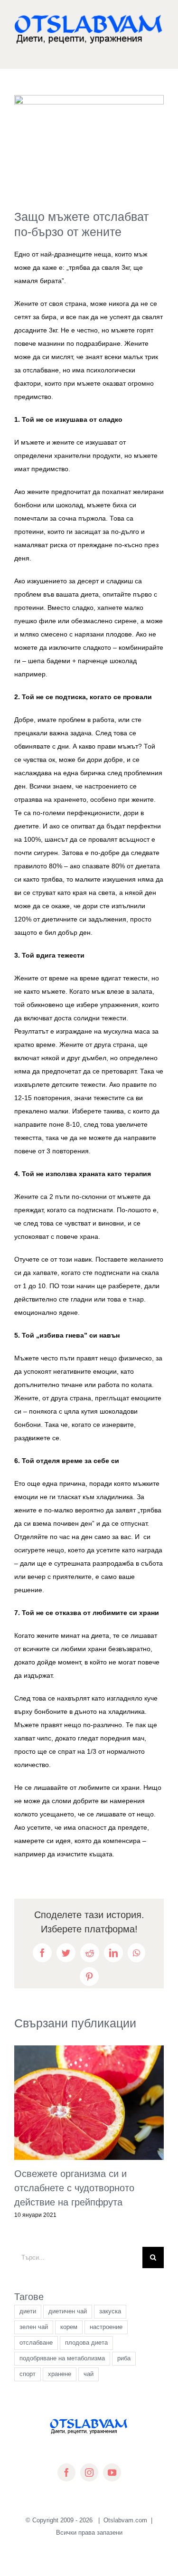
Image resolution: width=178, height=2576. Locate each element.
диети (28, 2311)
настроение (106, 2327)
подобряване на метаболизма (62, 2358)
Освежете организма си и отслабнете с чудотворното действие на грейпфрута (74, 2188)
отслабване (36, 2343)
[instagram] (89, 2472)
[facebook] (66, 2472)
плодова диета (86, 2343)
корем (69, 2327)
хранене (60, 2374)
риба (124, 2358)
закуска (110, 2311)
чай (89, 2374)
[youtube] (112, 2472)
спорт (28, 2374)
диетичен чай (68, 2311)
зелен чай (34, 2327)
